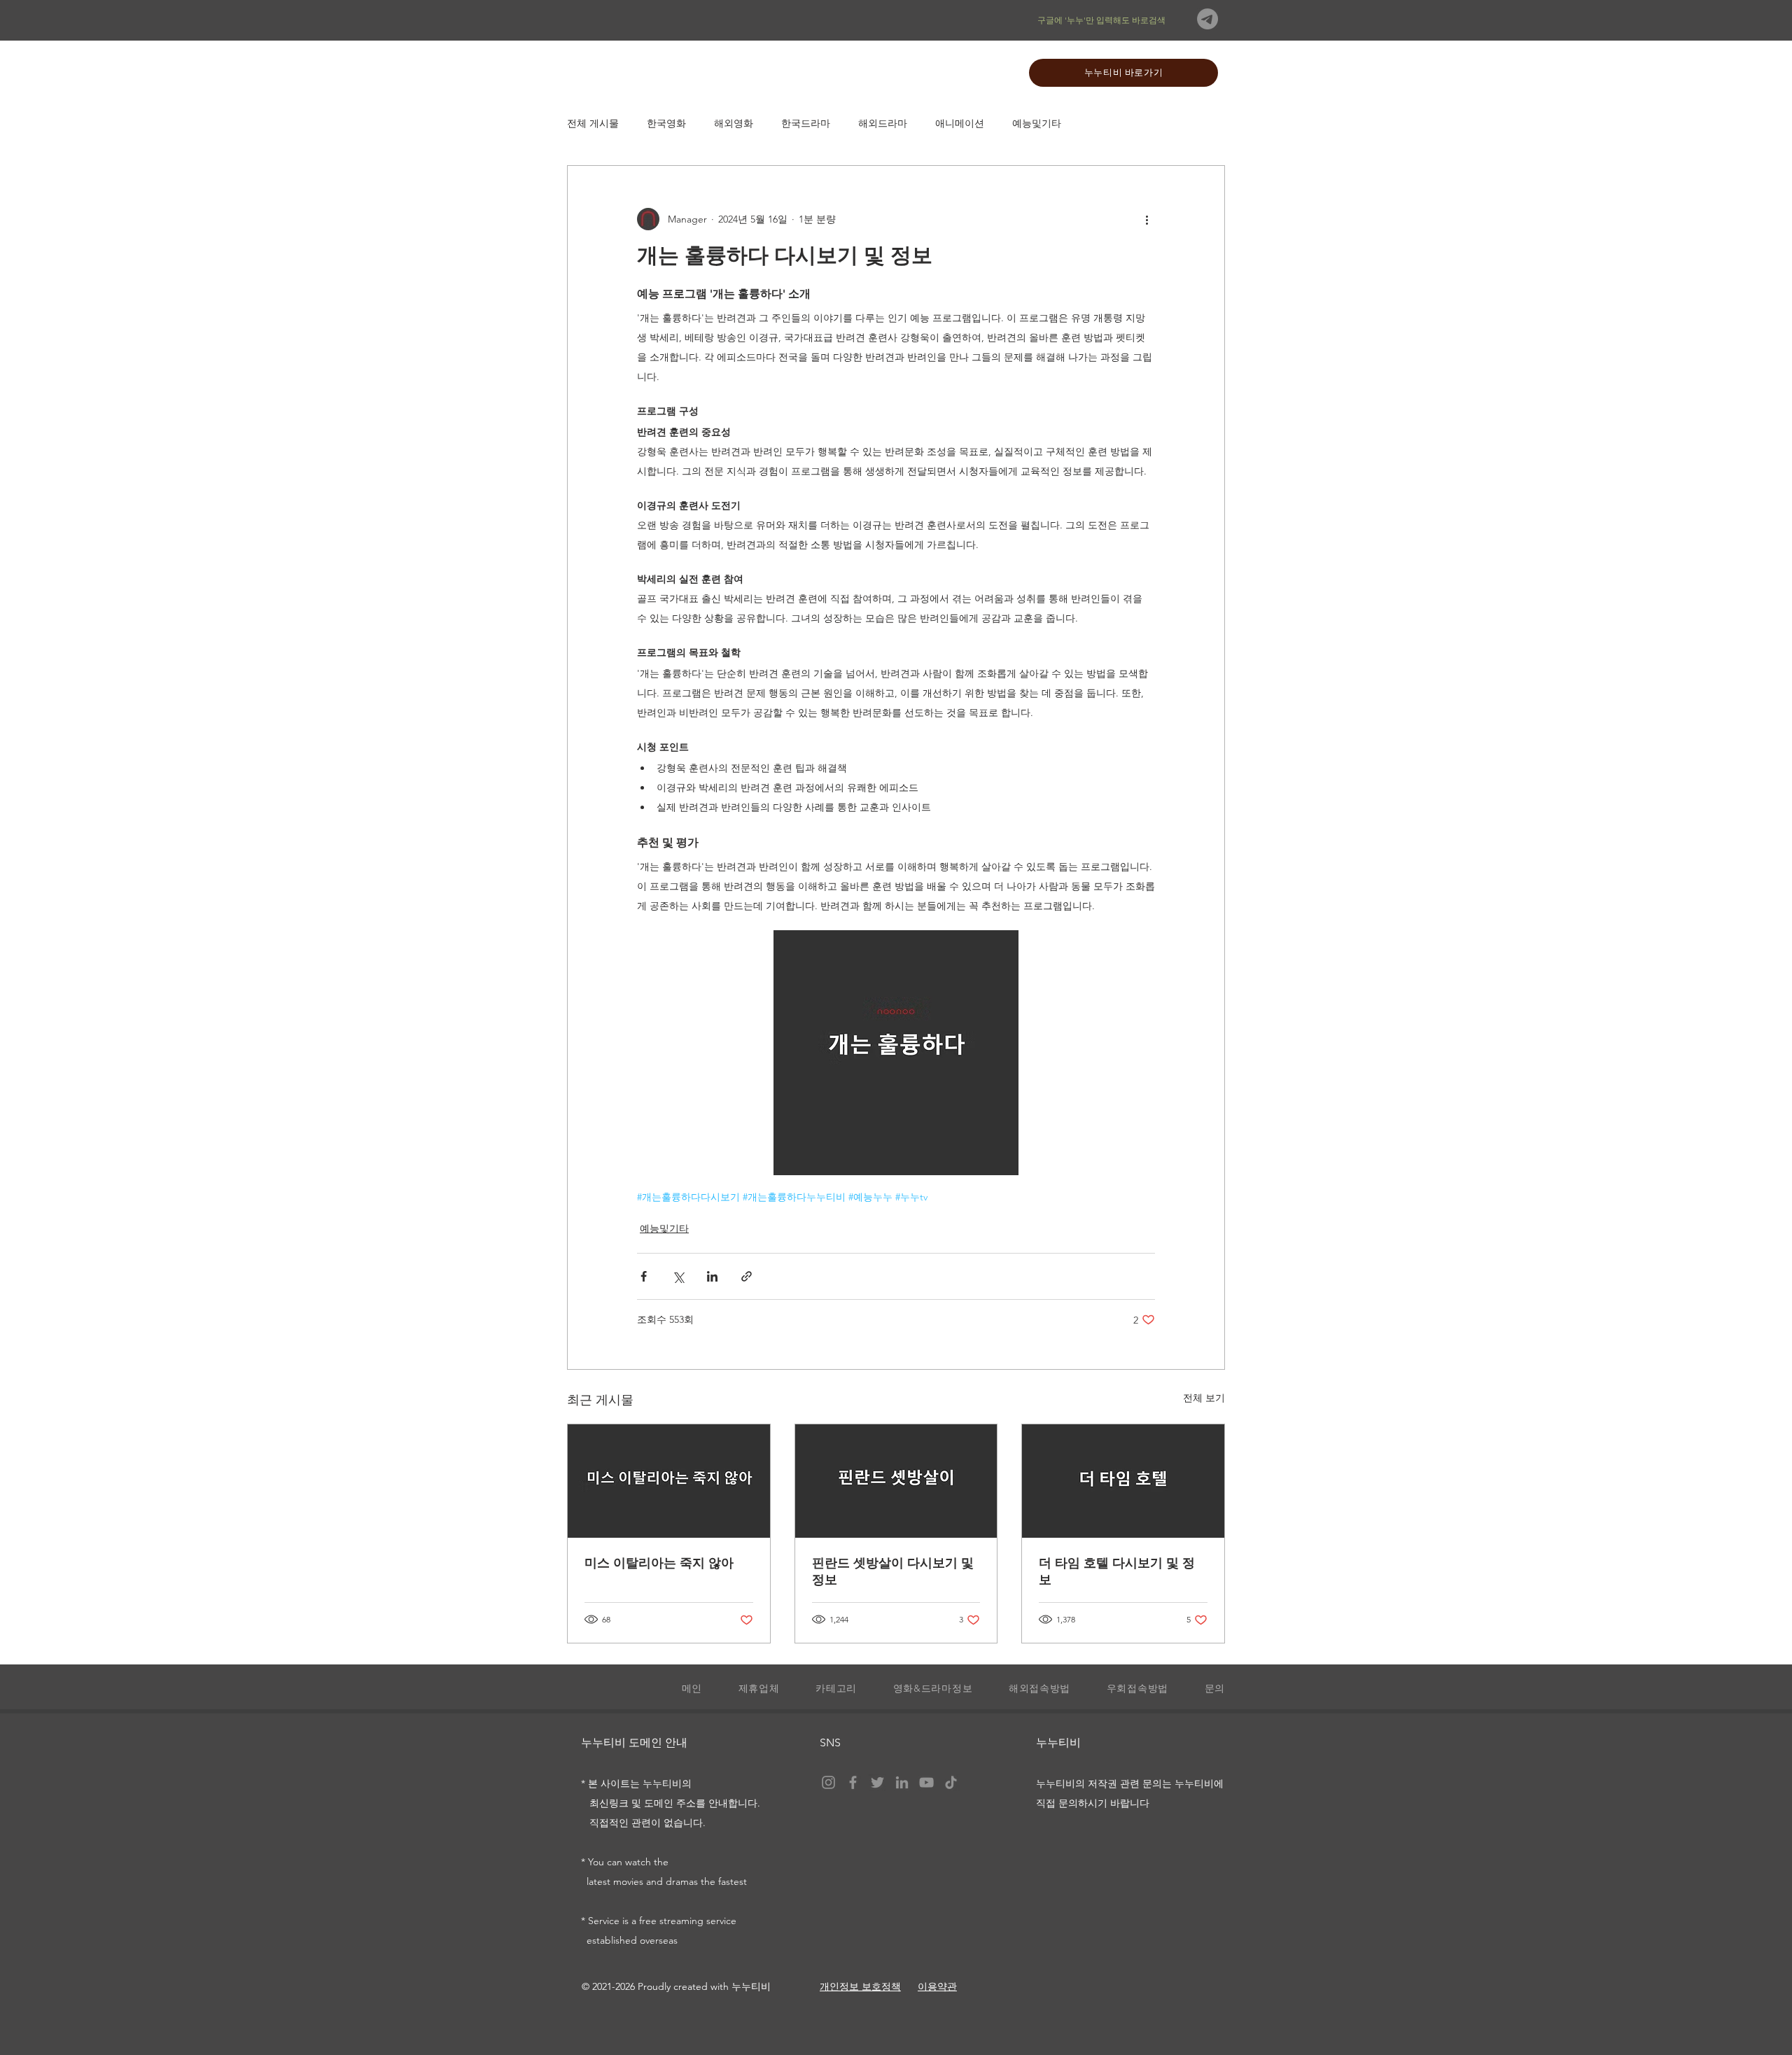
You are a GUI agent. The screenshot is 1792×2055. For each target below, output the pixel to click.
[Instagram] (828, 1782)
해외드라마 (883, 124)
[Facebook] (853, 1782)
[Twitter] (877, 1782)
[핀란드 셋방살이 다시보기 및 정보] (896, 1481)
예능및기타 (1037, 124)
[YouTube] (926, 1782)
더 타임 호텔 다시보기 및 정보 (1117, 1571)
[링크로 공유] (747, 1276)
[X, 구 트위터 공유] (678, 1276)
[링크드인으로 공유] (712, 1276)
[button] (828, 1689)
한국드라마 (806, 124)
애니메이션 (960, 124)
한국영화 (666, 124)
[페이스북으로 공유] (644, 1276)
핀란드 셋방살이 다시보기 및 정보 (893, 1571)
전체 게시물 (593, 124)
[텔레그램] (1207, 19)
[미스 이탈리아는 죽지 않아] (669, 1481)
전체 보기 (1204, 1398)
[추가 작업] (1147, 219)
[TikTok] (951, 1782)
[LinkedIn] (902, 1782)
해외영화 (734, 124)
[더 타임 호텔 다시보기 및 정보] (1123, 1481)
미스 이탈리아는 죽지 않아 (659, 1563)
